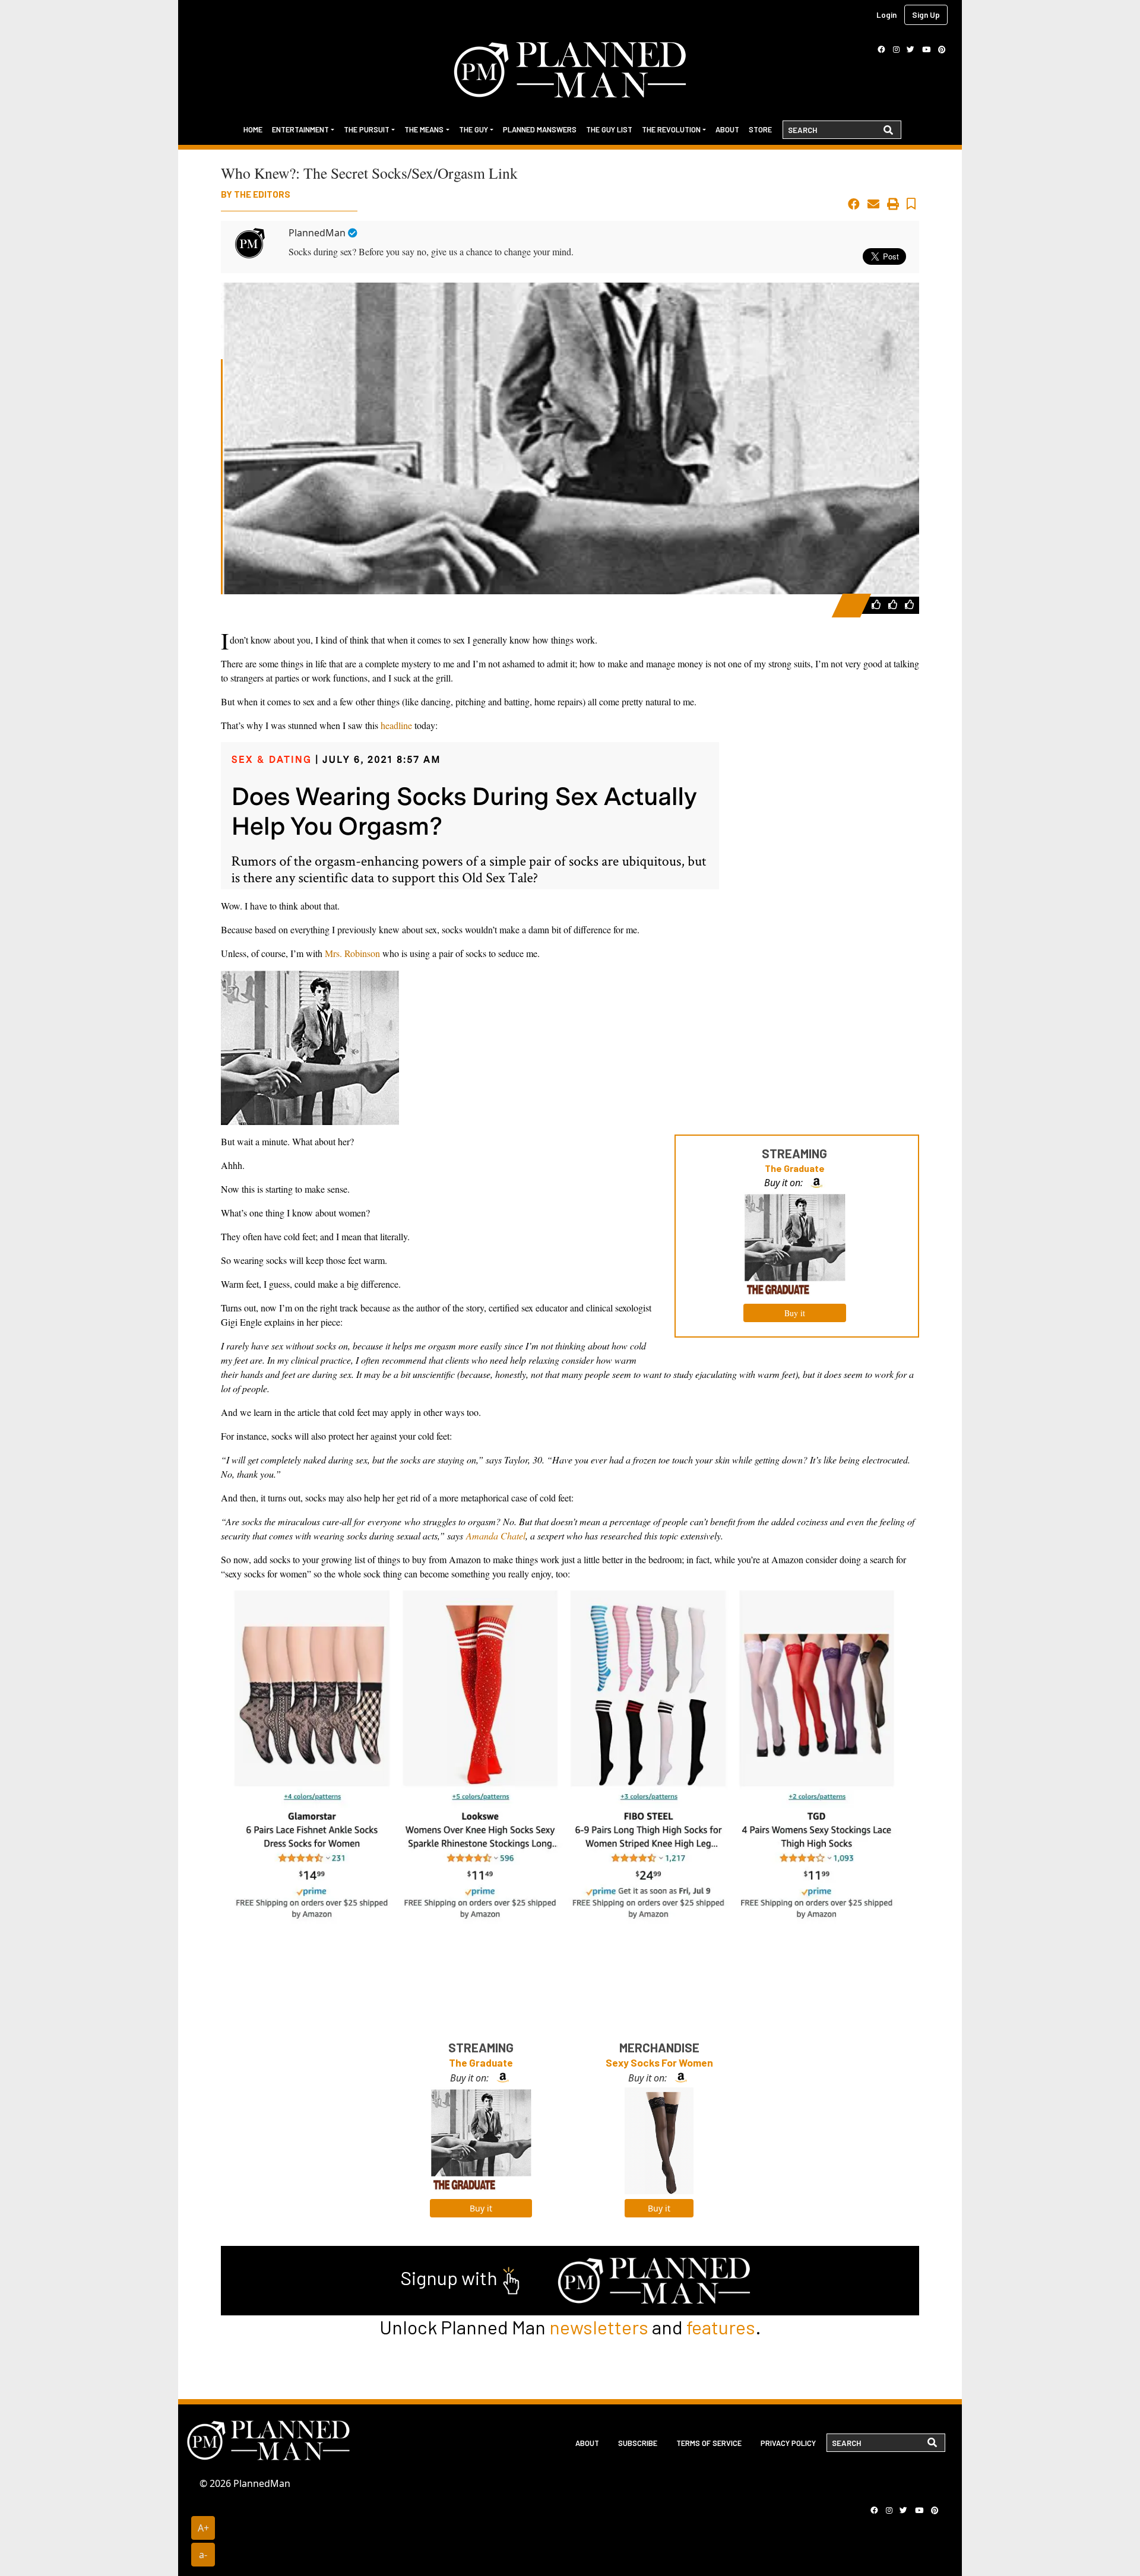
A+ (203, 2528)
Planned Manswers (540, 129)
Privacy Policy (788, 2443)
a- (203, 2555)
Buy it (795, 1313)
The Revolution (671, 129)
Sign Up (926, 15)
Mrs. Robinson (352, 953)
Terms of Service (709, 2443)
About (727, 129)
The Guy (474, 129)
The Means (424, 129)
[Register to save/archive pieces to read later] (911, 204)
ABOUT (587, 2443)
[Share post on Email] (873, 204)
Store (760, 129)
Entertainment (300, 129)
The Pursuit (367, 129)
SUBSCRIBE (638, 2443)
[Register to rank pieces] (878, 604)
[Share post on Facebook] (854, 204)
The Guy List (609, 129)
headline (396, 725)
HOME (253, 129)
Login (886, 15)
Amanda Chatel (496, 1536)
